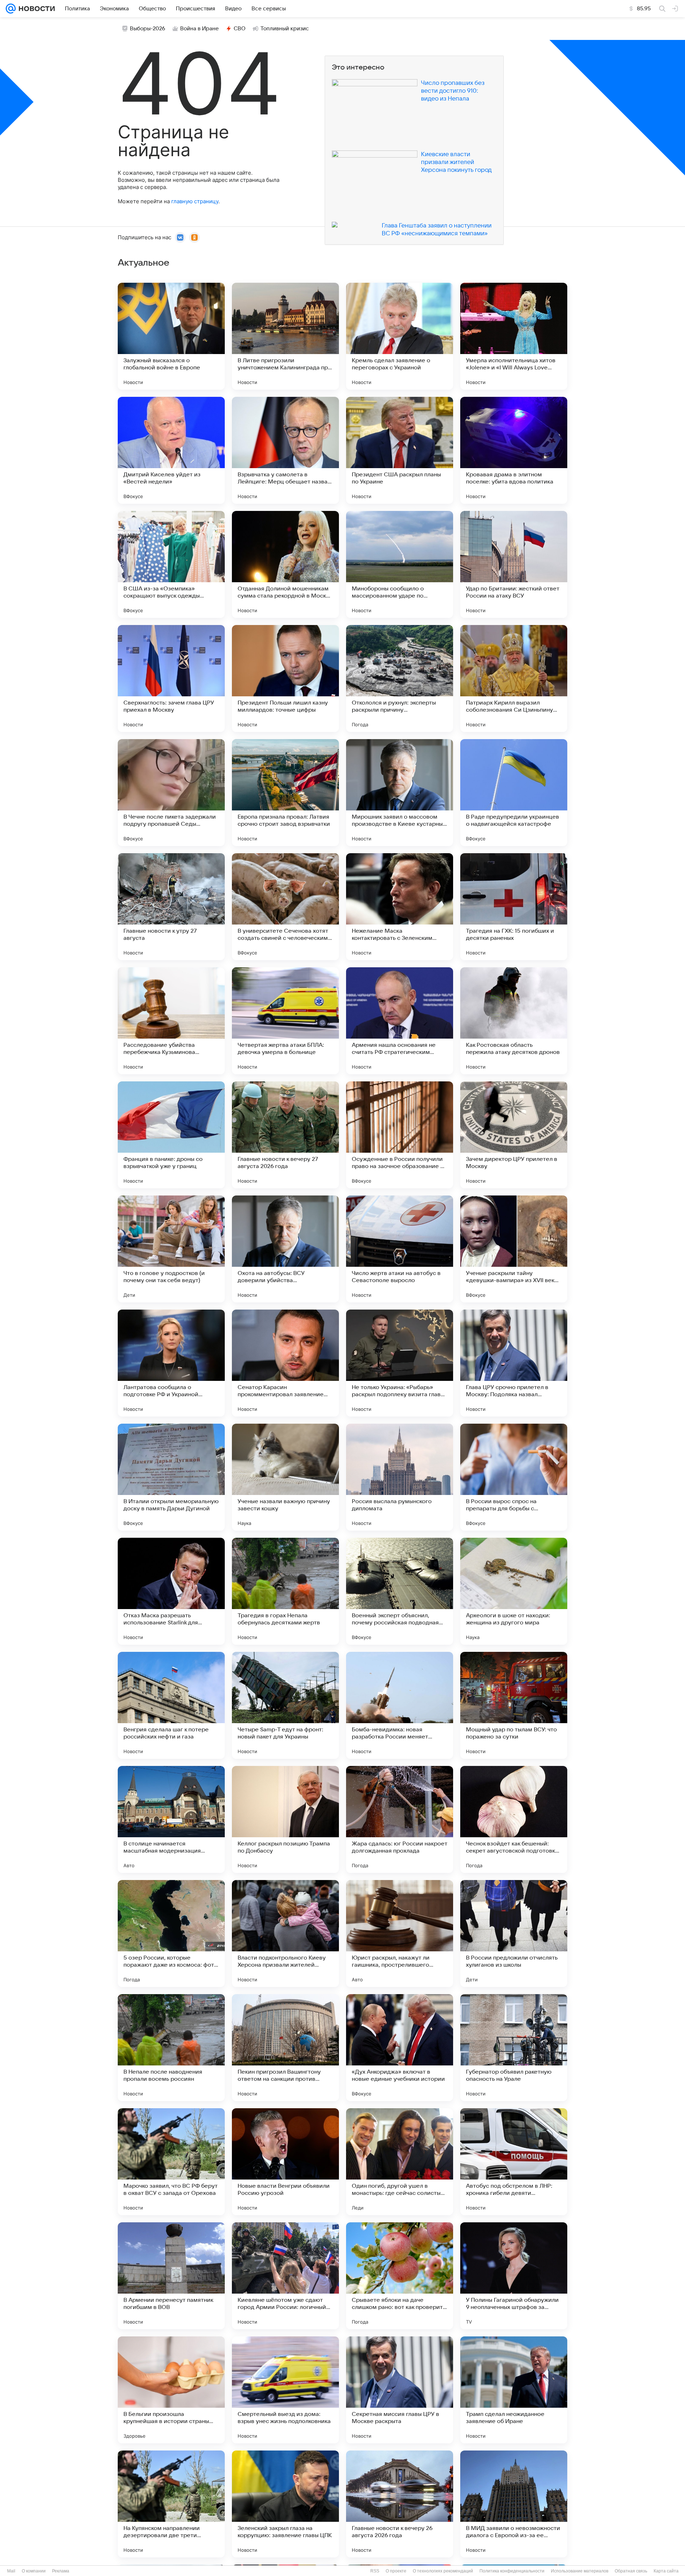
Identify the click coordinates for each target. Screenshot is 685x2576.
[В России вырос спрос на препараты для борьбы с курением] (514, 1477)
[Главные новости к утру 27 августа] (171, 907)
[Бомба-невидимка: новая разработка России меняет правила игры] (400, 1705)
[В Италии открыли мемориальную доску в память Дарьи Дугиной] (171, 1477)
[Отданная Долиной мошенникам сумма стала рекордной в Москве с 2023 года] (285, 564)
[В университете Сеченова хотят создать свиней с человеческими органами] (285, 907)
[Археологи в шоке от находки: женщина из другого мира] (514, 1591)
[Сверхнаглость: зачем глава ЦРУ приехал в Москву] (171, 678)
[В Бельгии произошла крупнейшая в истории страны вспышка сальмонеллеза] (171, 2390)
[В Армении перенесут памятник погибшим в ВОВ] (171, 2276)
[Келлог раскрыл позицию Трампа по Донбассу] (285, 1819)
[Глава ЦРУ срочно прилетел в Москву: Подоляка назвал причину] (514, 1363)
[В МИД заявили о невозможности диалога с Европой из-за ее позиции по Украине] (514, 2504)
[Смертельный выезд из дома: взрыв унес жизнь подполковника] (285, 2390)
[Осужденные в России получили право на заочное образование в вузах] (400, 1135)
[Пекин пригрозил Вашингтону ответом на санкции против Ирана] (285, 2048)
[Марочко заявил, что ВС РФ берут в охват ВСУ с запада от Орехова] (171, 2162)
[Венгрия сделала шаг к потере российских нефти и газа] (171, 1705)
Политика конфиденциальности (512, 2571)
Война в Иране (199, 29)
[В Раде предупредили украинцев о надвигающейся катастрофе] (514, 793)
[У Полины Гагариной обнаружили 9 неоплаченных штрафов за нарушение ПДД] (514, 2276)
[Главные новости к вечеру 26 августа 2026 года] (400, 2504)
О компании (34, 2571)
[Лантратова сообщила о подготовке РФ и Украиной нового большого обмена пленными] (171, 1363)
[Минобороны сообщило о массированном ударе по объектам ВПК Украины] (400, 564)
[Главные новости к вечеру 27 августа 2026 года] (285, 1135)
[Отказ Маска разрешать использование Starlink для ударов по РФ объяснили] (171, 1591)
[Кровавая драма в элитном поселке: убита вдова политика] (514, 450)
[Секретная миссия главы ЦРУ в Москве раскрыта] (400, 2390)
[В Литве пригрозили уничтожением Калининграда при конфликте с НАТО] (285, 336)
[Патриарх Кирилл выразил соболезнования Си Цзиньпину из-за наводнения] (514, 678)
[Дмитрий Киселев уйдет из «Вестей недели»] (171, 450)
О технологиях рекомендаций (443, 2571)
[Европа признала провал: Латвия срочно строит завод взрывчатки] (285, 793)
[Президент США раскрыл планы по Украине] (400, 450)
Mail (11, 2571)
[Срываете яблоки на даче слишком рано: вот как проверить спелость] (400, 2276)
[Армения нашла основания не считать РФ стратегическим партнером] (400, 1021)
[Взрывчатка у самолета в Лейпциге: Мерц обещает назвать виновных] (285, 450)
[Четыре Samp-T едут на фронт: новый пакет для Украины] (285, 1705)
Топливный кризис (285, 29)
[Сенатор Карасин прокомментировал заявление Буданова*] (285, 1363)
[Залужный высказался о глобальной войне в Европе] (171, 336)
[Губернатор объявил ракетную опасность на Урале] (514, 2048)
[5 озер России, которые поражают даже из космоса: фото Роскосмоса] (171, 1934)
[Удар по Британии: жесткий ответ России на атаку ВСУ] (514, 564)
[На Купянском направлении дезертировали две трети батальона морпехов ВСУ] (171, 2504)
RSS (375, 2571)
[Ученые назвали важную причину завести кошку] (285, 1477)
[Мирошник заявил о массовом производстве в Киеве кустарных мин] (400, 793)
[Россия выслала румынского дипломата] (400, 1477)
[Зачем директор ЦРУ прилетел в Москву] (514, 1135)
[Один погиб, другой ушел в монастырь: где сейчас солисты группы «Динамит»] (400, 2162)
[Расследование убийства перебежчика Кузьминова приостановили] (171, 1021)
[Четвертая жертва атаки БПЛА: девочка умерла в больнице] (285, 1021)
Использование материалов (580, 2571)
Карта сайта (666, 2571)
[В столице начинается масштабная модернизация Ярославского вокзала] (171, 1819)
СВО (240, 29)
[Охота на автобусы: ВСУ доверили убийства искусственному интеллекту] (285, 1249)
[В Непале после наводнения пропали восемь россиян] (171, 2048)
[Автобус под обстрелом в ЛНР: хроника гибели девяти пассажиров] (514, 2162)
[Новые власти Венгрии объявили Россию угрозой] (285, 2162)
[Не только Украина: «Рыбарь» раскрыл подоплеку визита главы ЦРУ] (400, 1363)
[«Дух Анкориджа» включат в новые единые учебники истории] (400, 2048)
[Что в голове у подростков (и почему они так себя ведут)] (171, 1249)
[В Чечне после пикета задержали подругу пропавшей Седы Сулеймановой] (171, 793)
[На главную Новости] (35, 9)
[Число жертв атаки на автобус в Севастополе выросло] (400, 1249)
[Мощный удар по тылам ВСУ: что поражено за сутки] (514, 1705)
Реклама (61, 2571)
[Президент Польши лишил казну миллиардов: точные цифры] (285, 678)
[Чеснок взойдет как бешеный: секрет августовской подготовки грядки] (514, 1819)
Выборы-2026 (148, 29)
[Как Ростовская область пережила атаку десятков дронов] (514, 1021)
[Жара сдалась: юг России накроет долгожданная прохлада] (400, 1819)
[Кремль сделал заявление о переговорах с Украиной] (400, 336)
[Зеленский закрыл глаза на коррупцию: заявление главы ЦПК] (285, 2504)
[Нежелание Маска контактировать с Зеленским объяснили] (400, 907)
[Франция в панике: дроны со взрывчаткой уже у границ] (171, 1135)
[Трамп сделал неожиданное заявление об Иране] (514, 2390)
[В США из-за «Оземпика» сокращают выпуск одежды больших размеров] (171, 564)
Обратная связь (631, 2571)
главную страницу (195, 201)
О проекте (396, 2571)
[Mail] (11, 9)
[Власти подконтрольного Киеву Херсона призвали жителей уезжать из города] (285, 1934)
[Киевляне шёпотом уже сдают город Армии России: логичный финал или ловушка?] (285, 2276)
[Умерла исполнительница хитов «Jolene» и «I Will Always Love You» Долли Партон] (514, 336)
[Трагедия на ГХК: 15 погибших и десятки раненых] (514, 907)
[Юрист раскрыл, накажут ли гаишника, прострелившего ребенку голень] (400, 1934)
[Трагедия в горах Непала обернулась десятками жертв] (285, 1591)
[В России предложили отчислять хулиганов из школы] (514, 1934)
